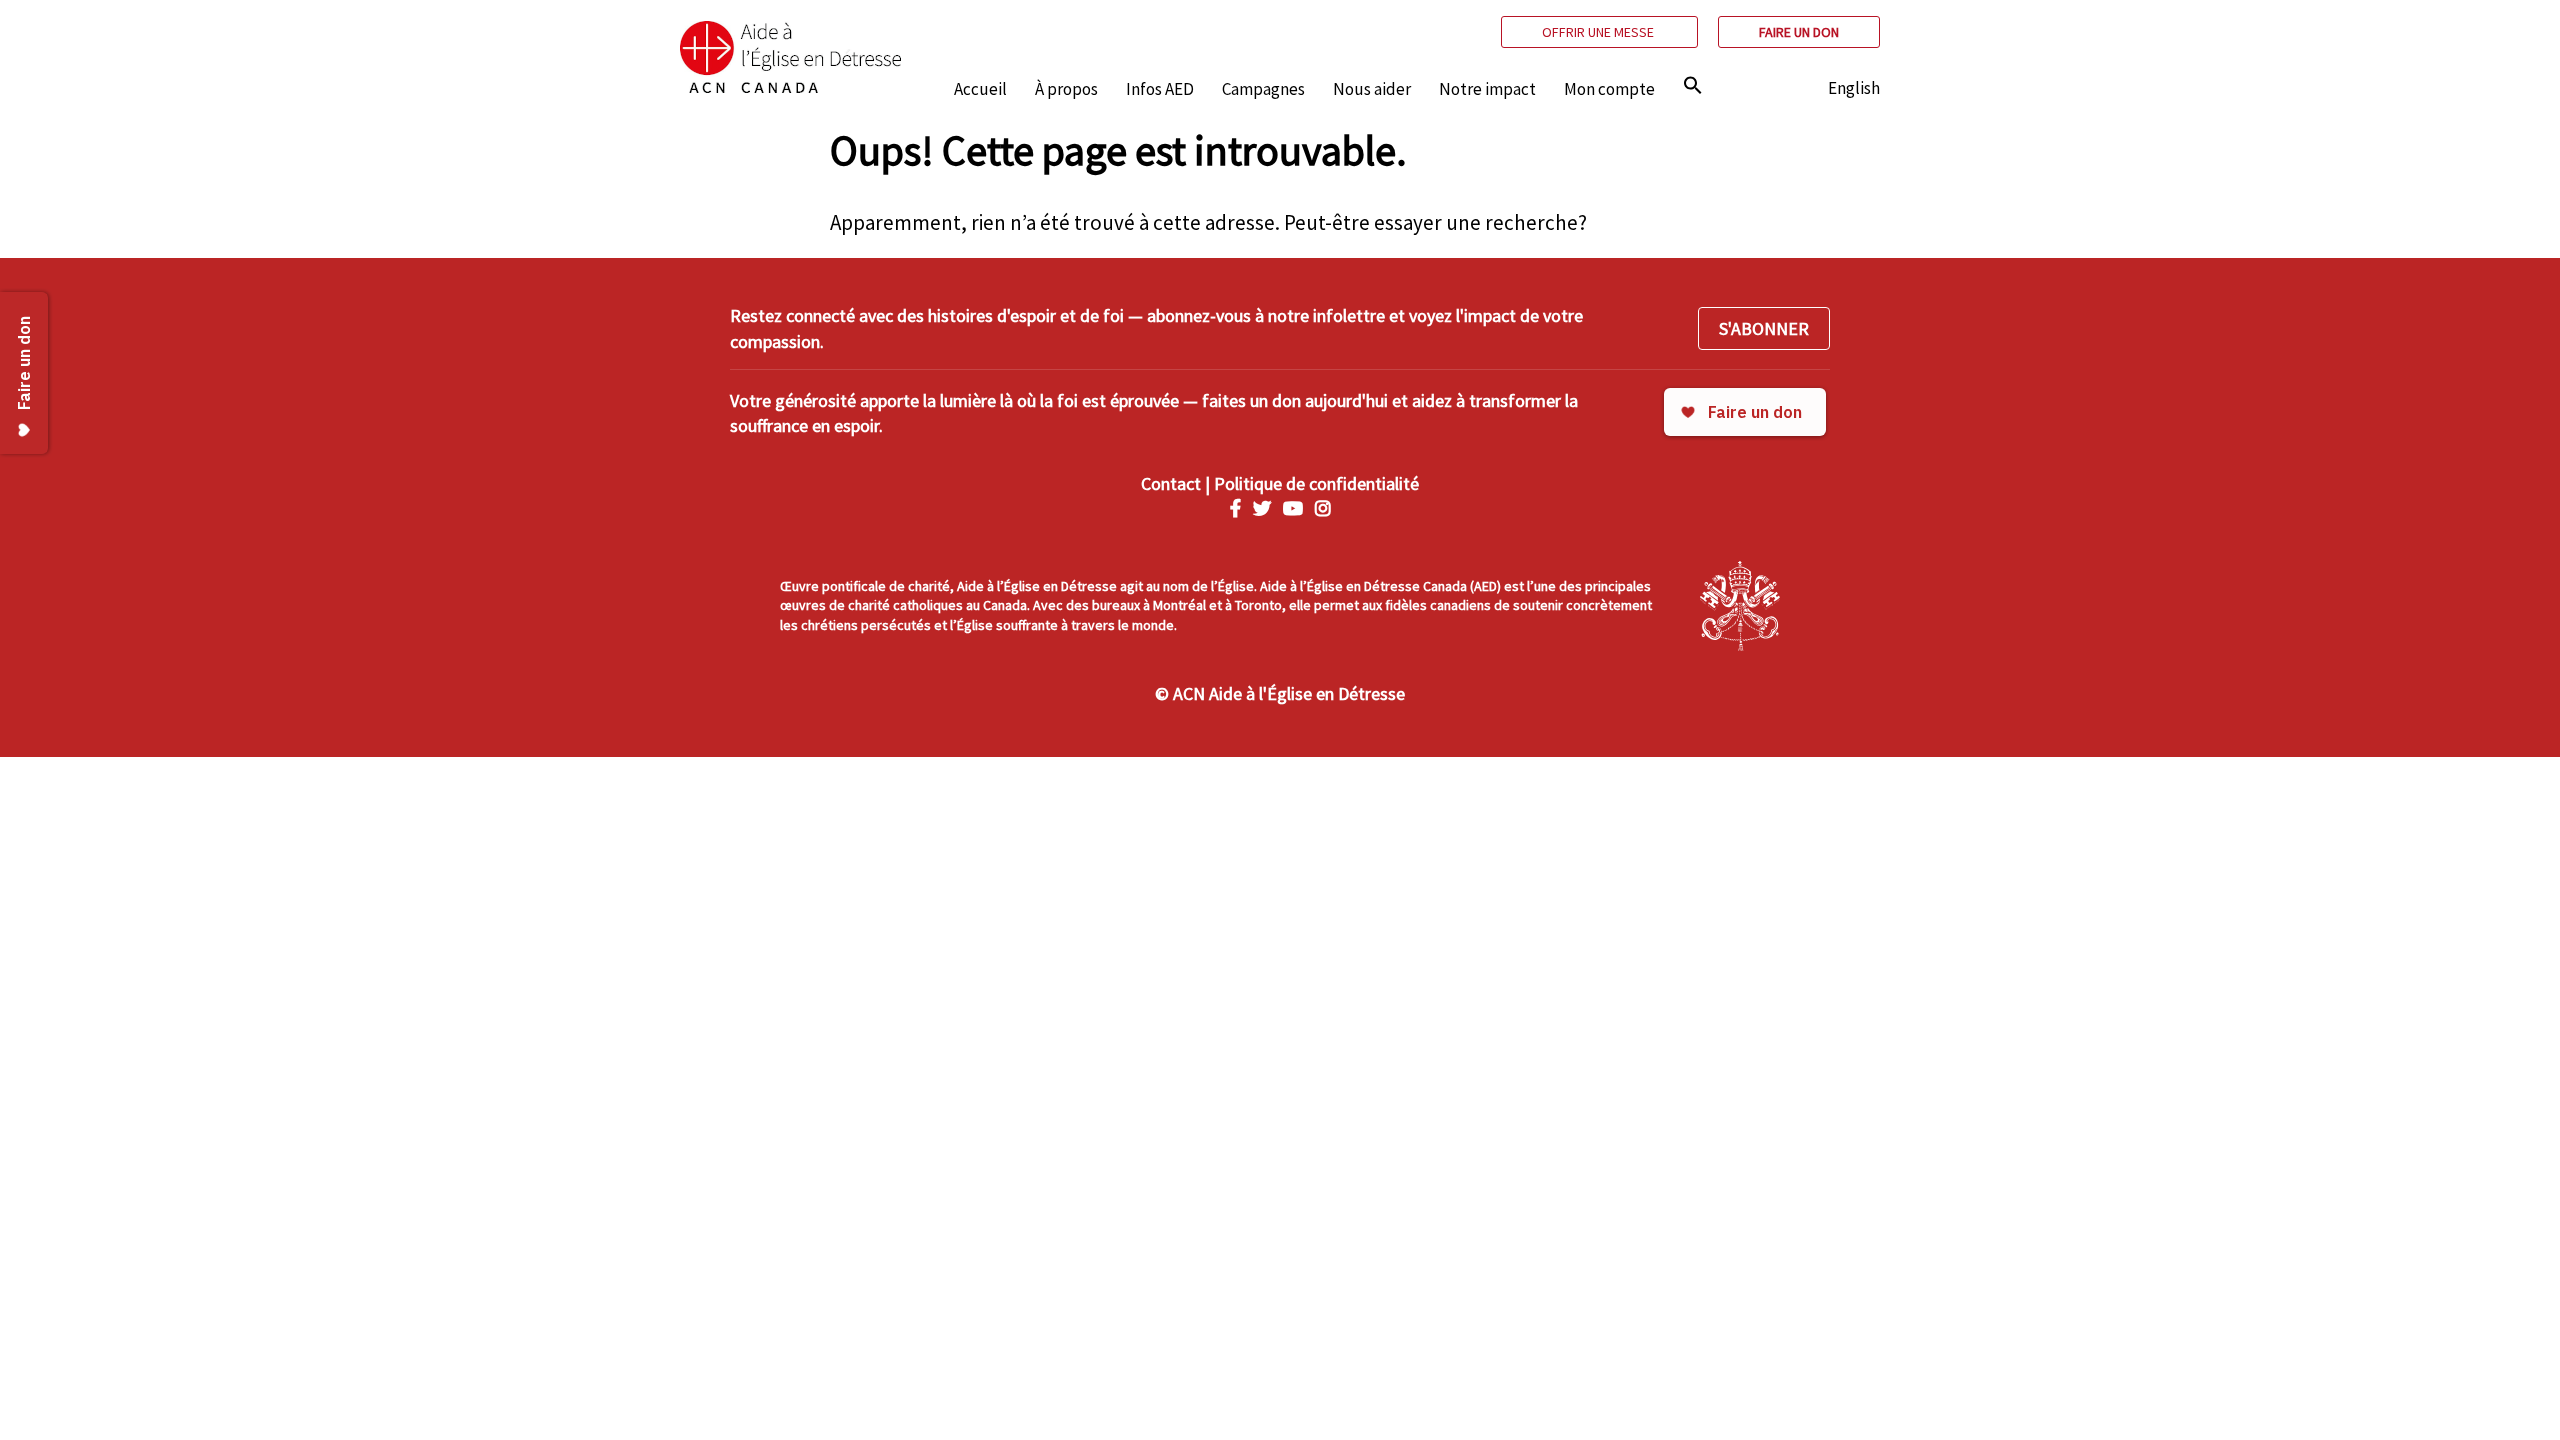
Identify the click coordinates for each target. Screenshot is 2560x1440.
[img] (1693, 85)
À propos (1066, 89)
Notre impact (1487, 89)
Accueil (980, 89)
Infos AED (1160, 89)
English (1854, 88)
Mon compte (1609, 89)
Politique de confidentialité (1316, 483)
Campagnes (1263, 89)
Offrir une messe (1599, 32)
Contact (1171, 483)
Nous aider (1372, 89)
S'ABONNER (1764, 328)
